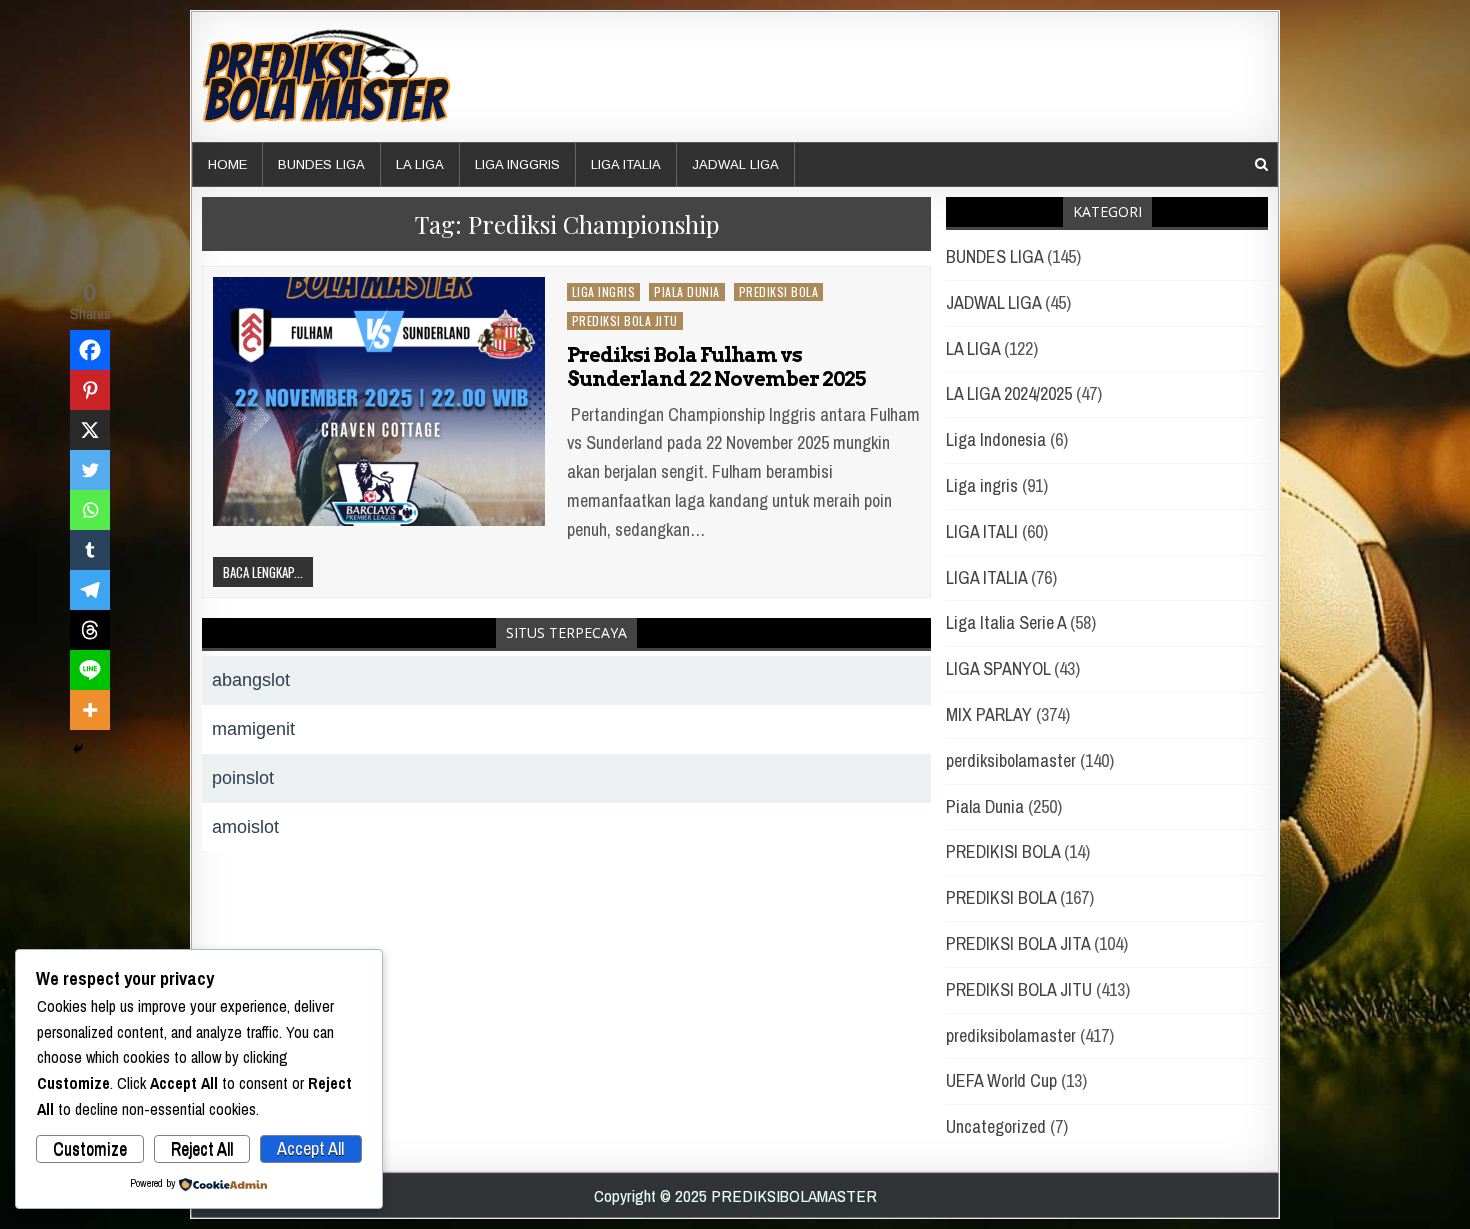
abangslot (251, 680)
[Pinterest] (90, 390)
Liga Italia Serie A (1006, 622)
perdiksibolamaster (1011, 760)
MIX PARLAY (989, 714)
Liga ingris (604, 291)
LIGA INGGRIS (517, 164)
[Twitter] (90, 470)
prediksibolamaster (1011, 1035)
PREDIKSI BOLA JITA (1018, 943)
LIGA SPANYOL (998, 668)
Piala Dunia (687, 291)
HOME (227, 164)
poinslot (243, 778)
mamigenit (253, 729)
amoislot (245, 827)
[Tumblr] (90, 550)
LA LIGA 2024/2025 (1009, 393)
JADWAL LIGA (735, 164)
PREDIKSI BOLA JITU (625, 320)
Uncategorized (996, 1126)
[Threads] (90, 630)
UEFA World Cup (1001, 1080)
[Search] (1261, 164)
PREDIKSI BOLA (779, 291)
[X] (90, 430)
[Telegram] (90, 590)
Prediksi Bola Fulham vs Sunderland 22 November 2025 (716, 367)
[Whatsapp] (90, 510)
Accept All (310, 1148)
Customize (90, 1148)
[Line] (90, 670)
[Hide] (78, 749)
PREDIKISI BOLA (1003, 851)
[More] (90, 710)
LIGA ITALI (982, 531)
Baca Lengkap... (263, 572)
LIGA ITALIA (626, 164)
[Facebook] (90, 350)
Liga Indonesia (996, 439)
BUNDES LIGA (321, 164)
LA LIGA (420, 164)
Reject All (202, 1148)
